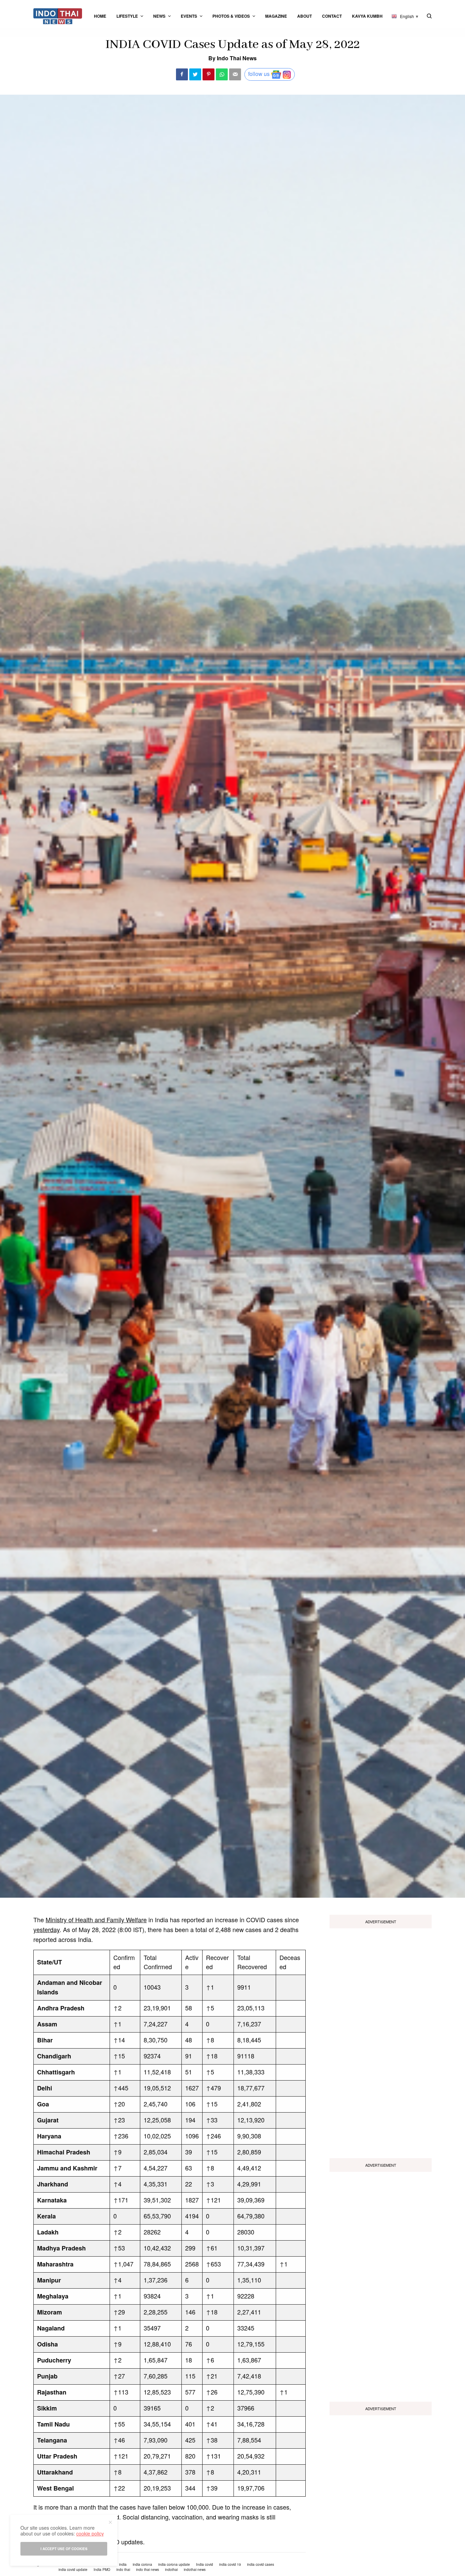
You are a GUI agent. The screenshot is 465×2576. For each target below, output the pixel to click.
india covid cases (261, 2564)
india (123, 2564)
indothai (171, 2570)
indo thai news (148, 2570)
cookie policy (90, 2533)
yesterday (46, 1929)
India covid (205, 2564)
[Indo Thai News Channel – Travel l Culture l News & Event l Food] (58, 16)
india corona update (174, 2564)
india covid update (73, 2570)
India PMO (102, 2570)
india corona (142, 2564)
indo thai (123, 2570)
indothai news (195, 2570)
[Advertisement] (381, 2041)
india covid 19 (230, 2564)
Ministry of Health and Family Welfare (96, 1919)
